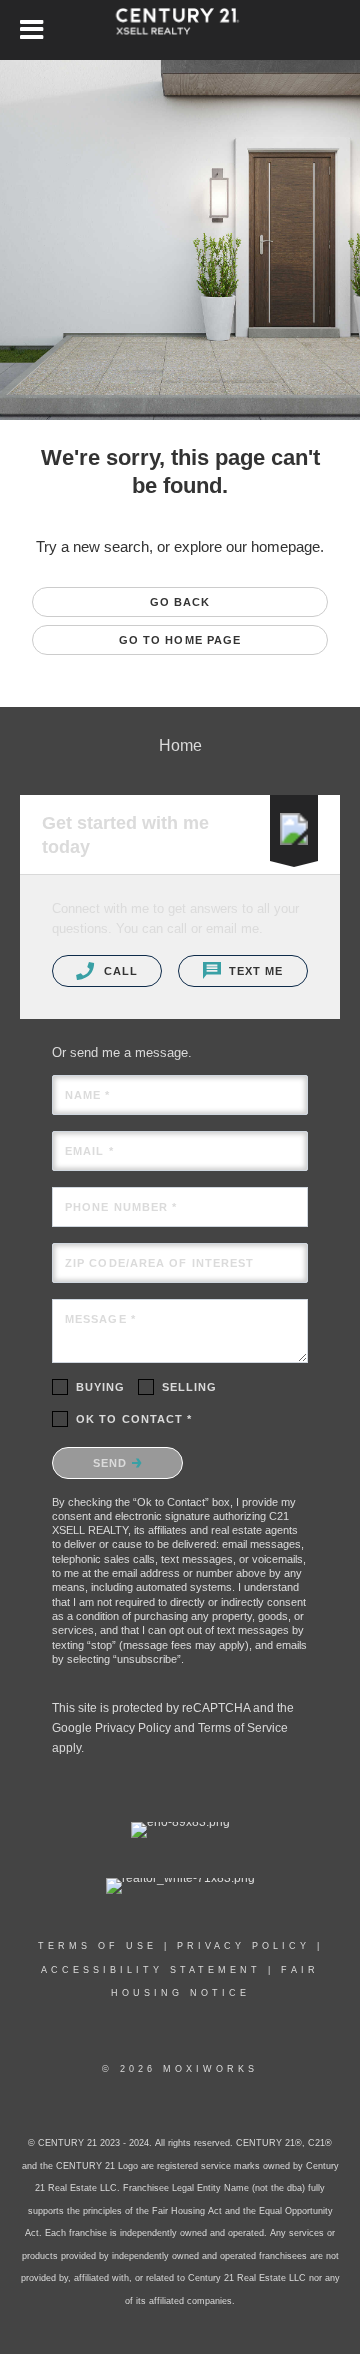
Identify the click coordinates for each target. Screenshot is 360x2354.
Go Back (180, 602)
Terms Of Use (97, 1946)
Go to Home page (180, 640)
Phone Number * (121, 1207)
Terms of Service (243, 1728)
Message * (100, 1319)
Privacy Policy (133, 1728)
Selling (190, 1387)
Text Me (254, 971)
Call (118, 971)
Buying (101, 1387)
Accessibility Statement (151, 1970)
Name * (88, 1095)
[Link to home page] (180, 30)
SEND (112, 1463)
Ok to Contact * (134, 1419)
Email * (89, 1151)
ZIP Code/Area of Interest (160, 1263)
